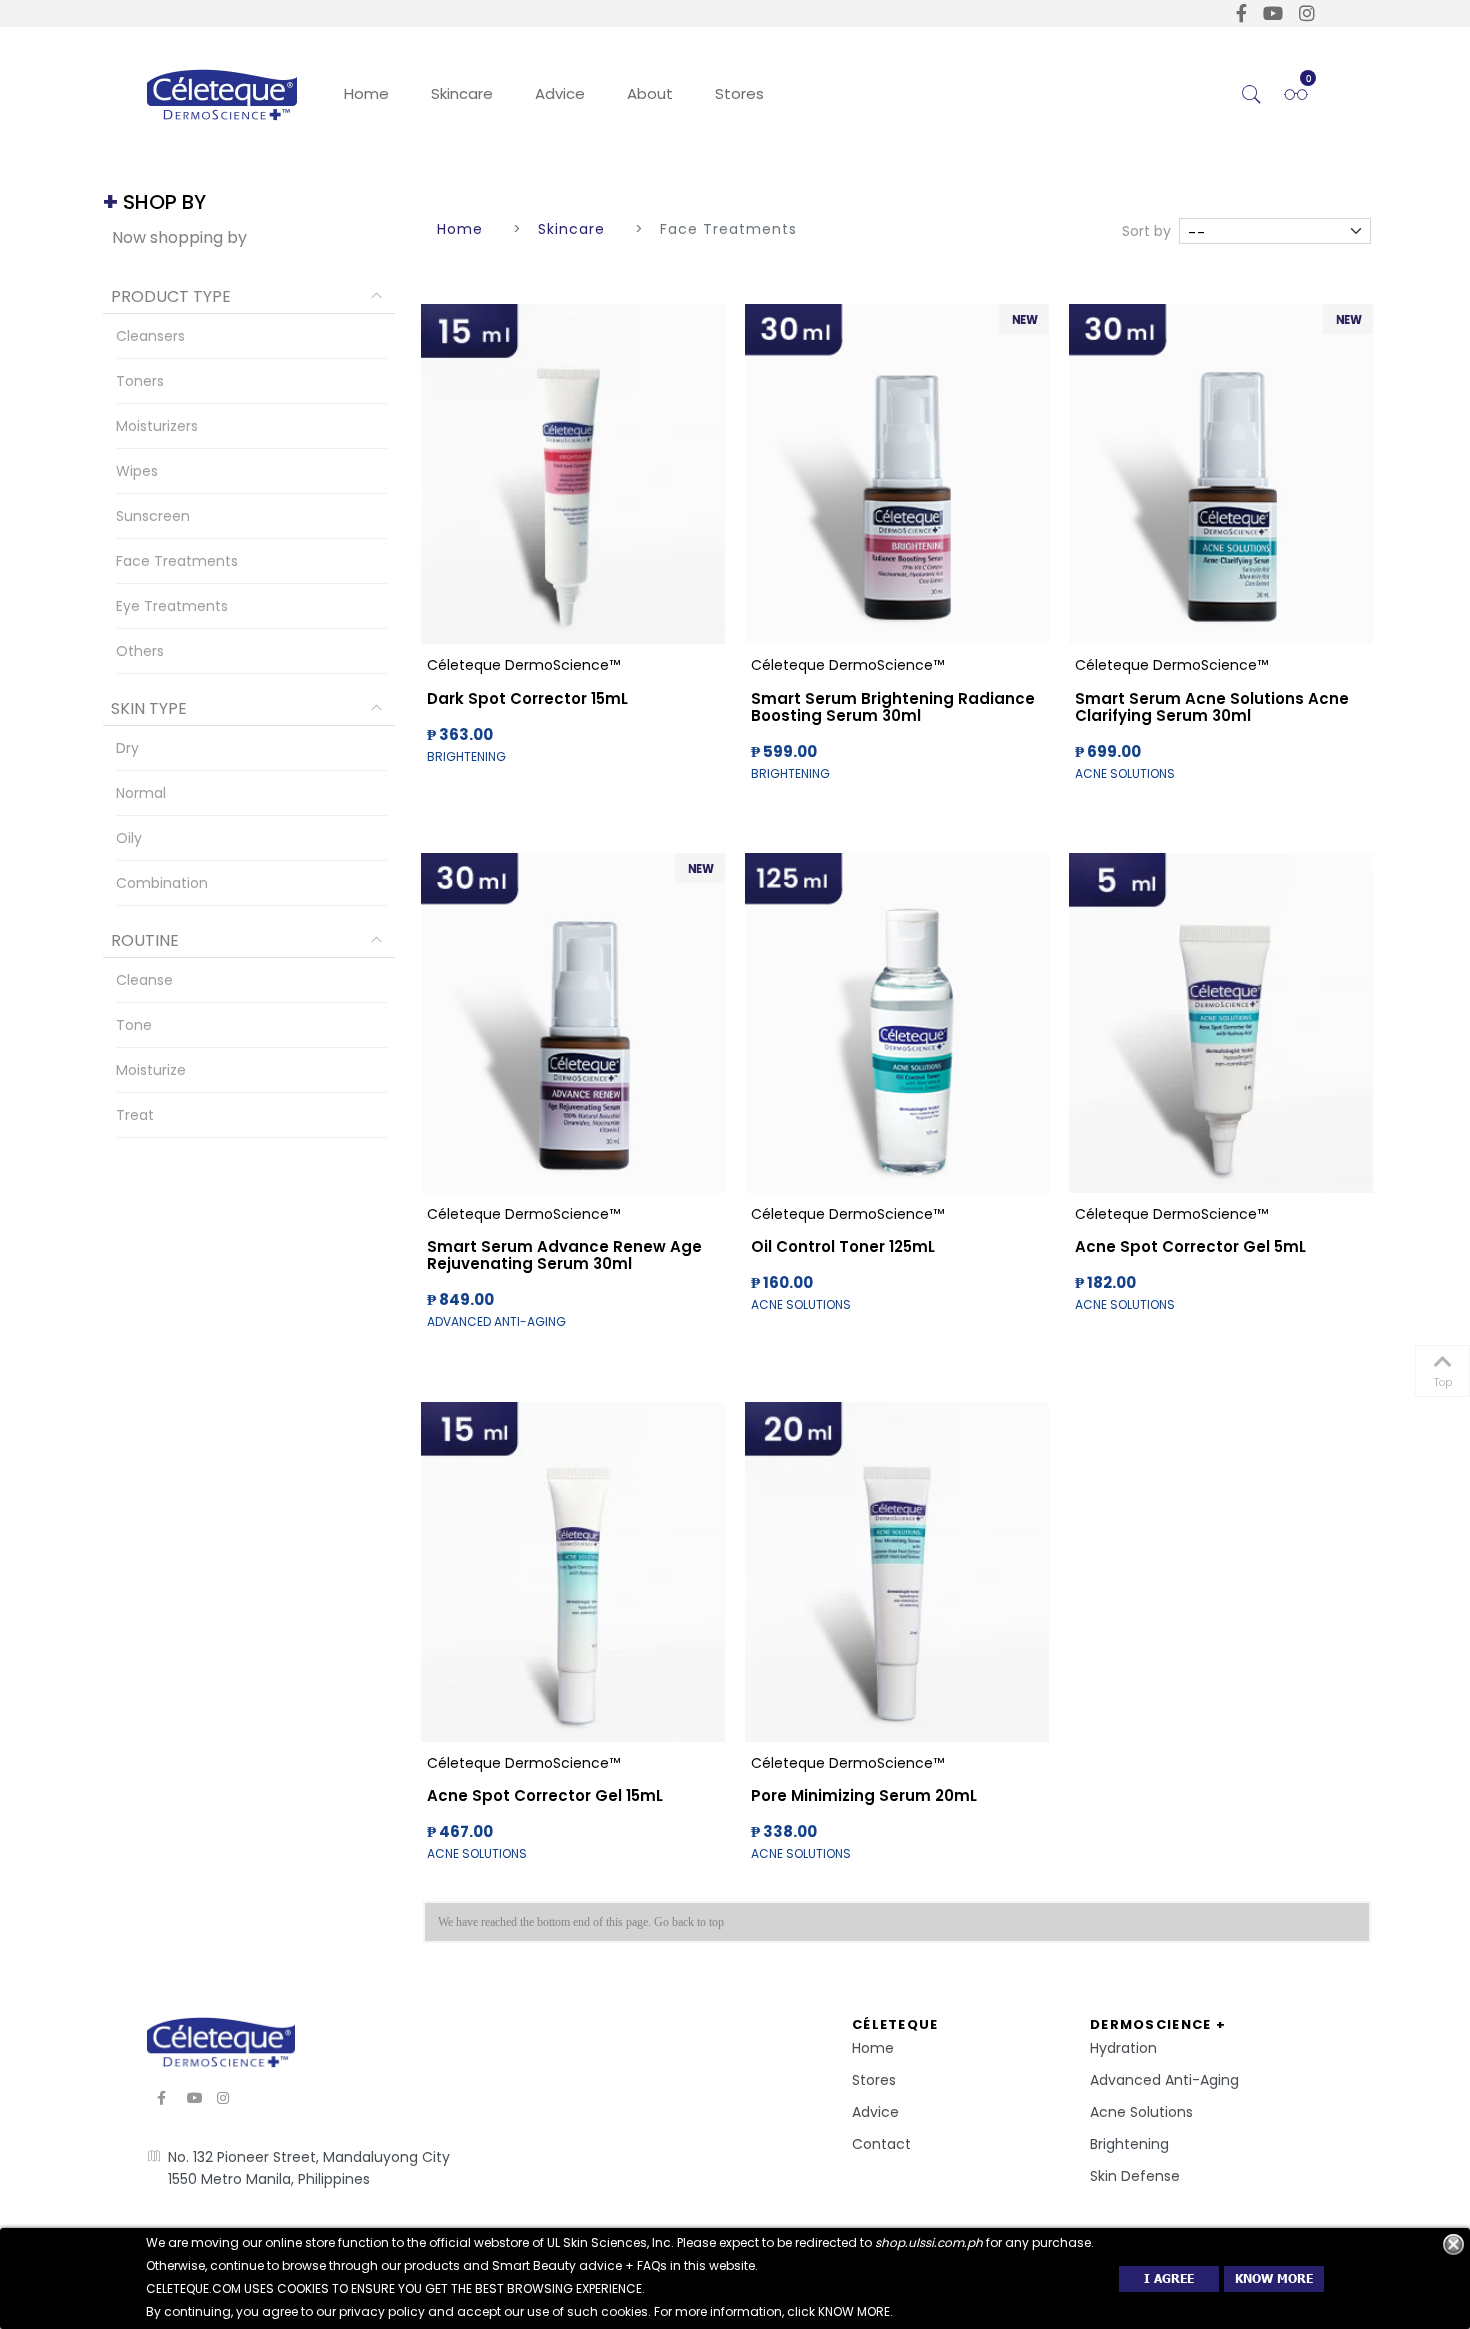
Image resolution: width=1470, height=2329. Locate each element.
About (650, 93)
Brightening (1129, 2144)
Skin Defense (1135, 2176)
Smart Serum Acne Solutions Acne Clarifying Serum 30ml (1212, 707)
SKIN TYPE (149, 708)
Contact (881, 2144)
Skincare (462, 93)
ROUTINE (145, 940)
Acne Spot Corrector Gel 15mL (545, 1795)
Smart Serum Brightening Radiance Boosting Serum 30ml (893, 707)
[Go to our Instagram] (1307, 13)
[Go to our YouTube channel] (1273, 13)
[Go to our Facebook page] (1241, 13)
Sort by (1146, 231)
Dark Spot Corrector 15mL (527, 698)
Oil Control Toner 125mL (843, 1246)
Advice (560, 93)
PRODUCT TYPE (171, 296)
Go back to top (689, 1922)
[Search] (1252, 95)
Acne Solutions (1141, 2112)
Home (366, 93)
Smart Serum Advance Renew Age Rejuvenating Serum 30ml (564, 1255)
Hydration (1123, 2048)
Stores (739, 93)
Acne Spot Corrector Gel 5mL (1190, 1246)
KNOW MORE (1274, 2278)
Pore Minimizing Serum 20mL (864, 1795)
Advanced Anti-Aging (1164, 2080)
